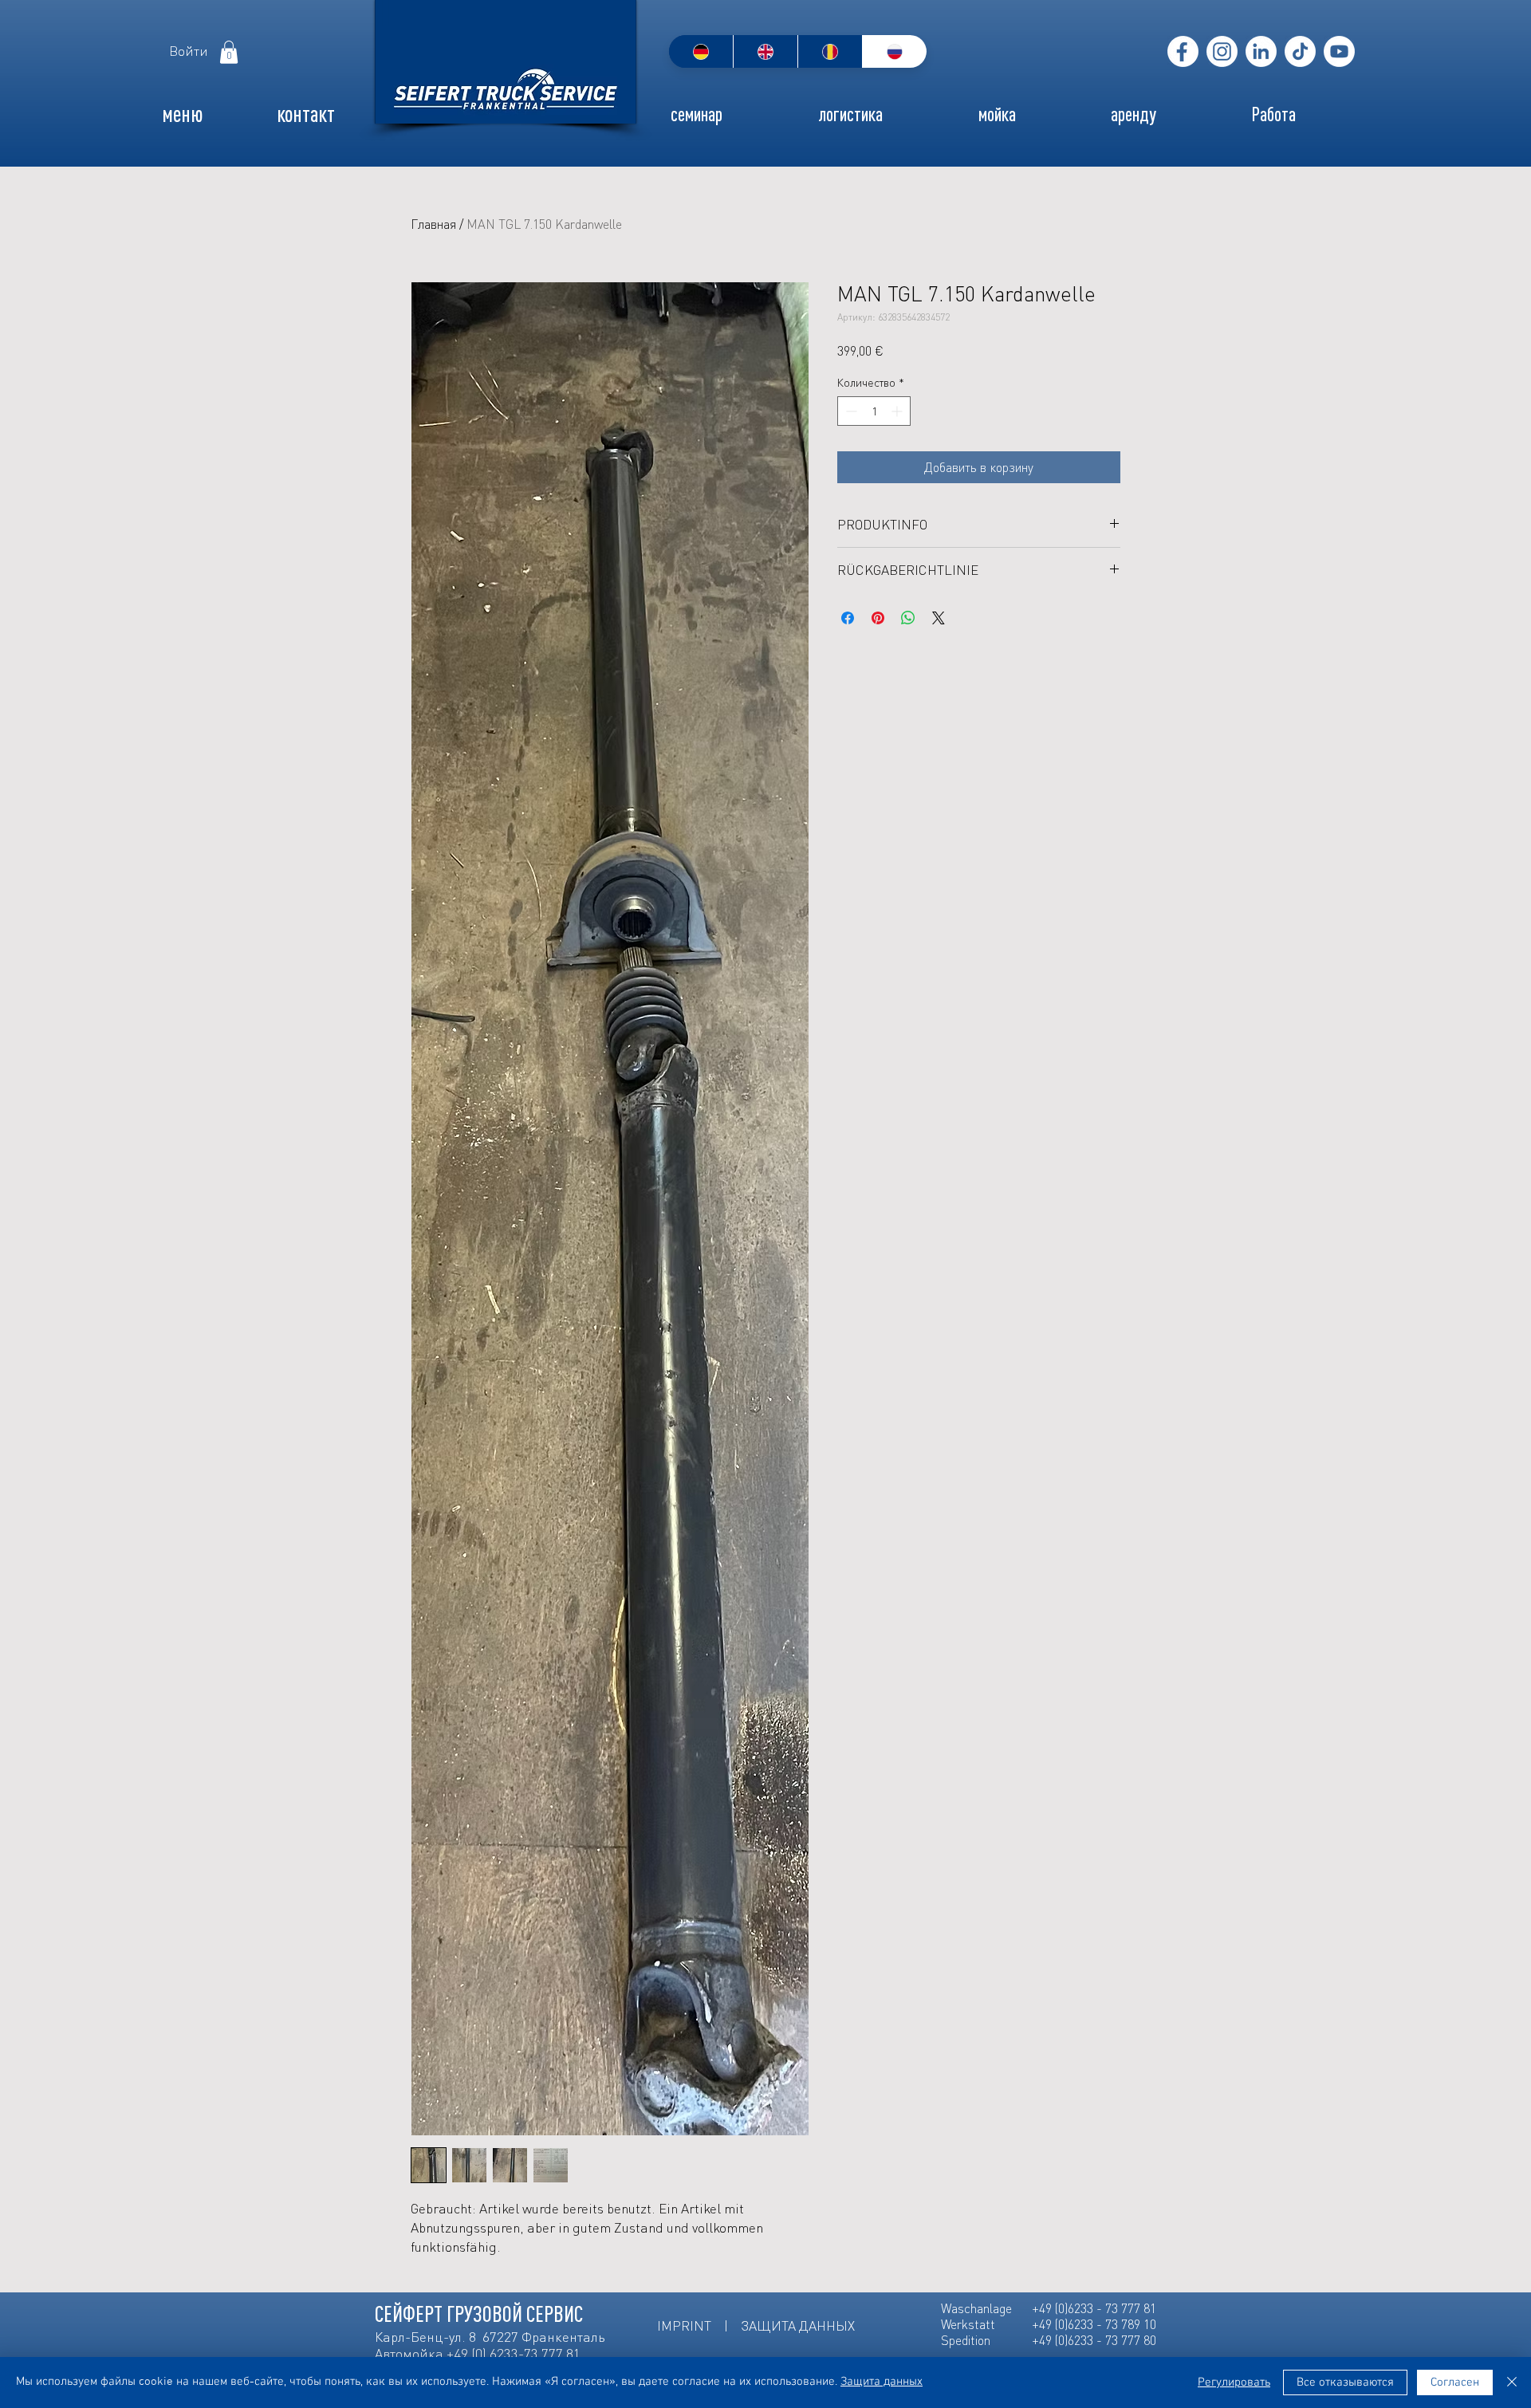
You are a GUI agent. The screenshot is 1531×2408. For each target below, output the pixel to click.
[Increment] (898, 411)
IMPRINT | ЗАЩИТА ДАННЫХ (758, 2325)
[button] (229, 52)
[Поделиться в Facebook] (848, 618)
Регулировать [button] (1234, 2382)
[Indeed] (1261, 51)
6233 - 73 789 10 (1112, 2324)
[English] (765, 51)
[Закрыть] (1512, 2382)
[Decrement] (850, 411)
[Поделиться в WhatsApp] (908, 618)
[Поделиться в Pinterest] (878, 618)
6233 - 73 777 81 (1112, 2308)
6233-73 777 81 (535, 2353)
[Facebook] (1183, 51)
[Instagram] (1222, 51)
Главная (433, 224)
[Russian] (894, 51)
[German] (701, 51)
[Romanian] (830, 51)
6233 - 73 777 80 (1112, 2340)
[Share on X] (939, 618)
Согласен (1455, 2382)
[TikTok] (1300, 51)
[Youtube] (1339, 51)
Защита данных (882, 2382)
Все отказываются (1345, 2382)
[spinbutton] (874, 411)
